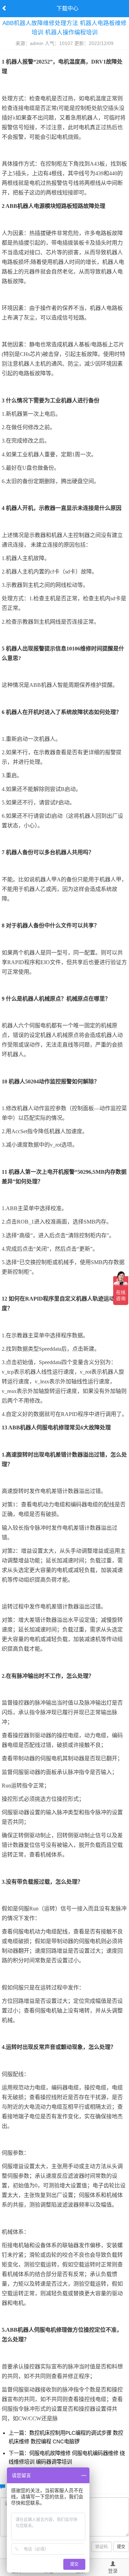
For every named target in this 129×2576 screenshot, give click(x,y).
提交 (121, 2547)
